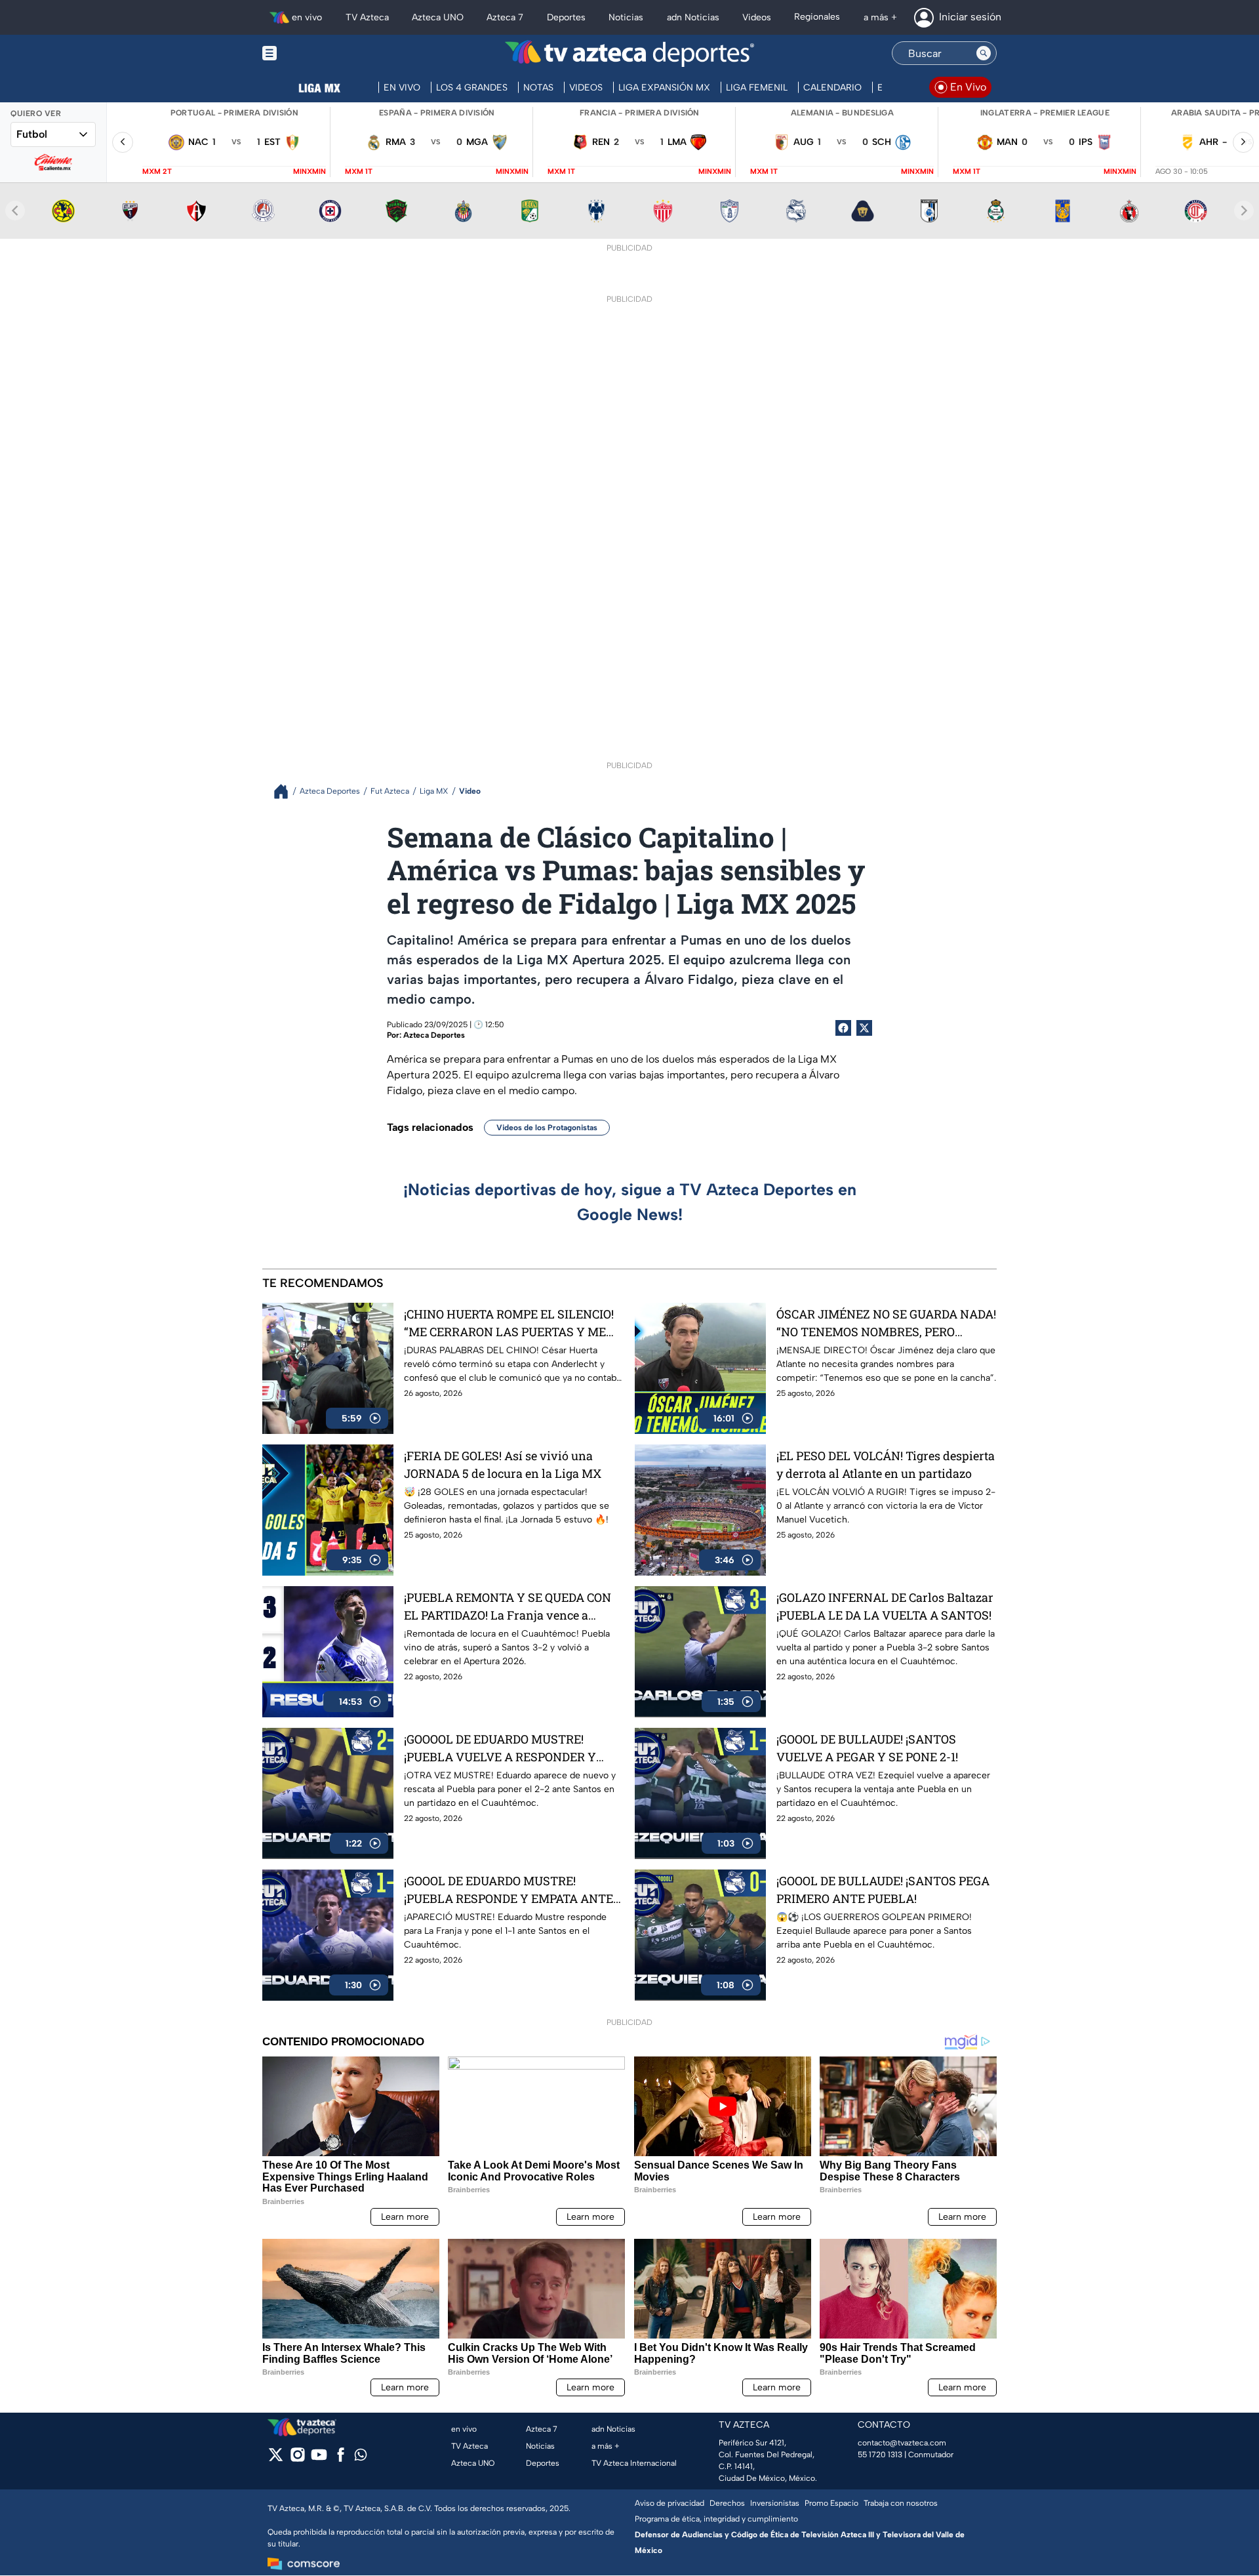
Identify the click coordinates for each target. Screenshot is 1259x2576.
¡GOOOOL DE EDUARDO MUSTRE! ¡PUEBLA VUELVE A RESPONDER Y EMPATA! (500, 1748)
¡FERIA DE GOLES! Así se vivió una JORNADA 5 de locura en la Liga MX (503, 1464)
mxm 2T (157, 172)
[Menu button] (315, 53)
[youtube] (319, 2459)
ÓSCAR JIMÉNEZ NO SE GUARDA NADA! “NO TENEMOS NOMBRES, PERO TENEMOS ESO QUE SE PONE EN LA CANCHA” (886, 1323)
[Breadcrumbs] (286, 791)
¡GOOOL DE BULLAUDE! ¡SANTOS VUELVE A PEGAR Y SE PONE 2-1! (867, 1748)
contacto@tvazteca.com (902, 2443)
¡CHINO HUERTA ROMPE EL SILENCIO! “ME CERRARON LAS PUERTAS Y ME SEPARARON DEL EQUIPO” (509, 1323)
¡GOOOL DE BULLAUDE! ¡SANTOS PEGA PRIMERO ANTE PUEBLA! (883, 1890)
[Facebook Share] (843, 1028)
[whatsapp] (361, 2458)
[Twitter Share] (864, 1028)
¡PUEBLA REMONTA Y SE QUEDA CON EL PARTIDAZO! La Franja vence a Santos (508, 1607)
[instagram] (297, 2459)
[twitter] (276, 2459)
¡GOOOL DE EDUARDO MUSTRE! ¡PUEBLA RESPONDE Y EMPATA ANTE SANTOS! (509, 1890)
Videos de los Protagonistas (547, 1128)
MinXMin (310, 172)
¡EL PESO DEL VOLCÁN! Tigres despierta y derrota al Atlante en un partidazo (886, 1464)
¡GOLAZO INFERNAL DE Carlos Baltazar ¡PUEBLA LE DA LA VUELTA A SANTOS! (885, 1606)
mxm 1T (359, 172)
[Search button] (984, 53)
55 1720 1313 (880, 2455)
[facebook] (341, 2459)
